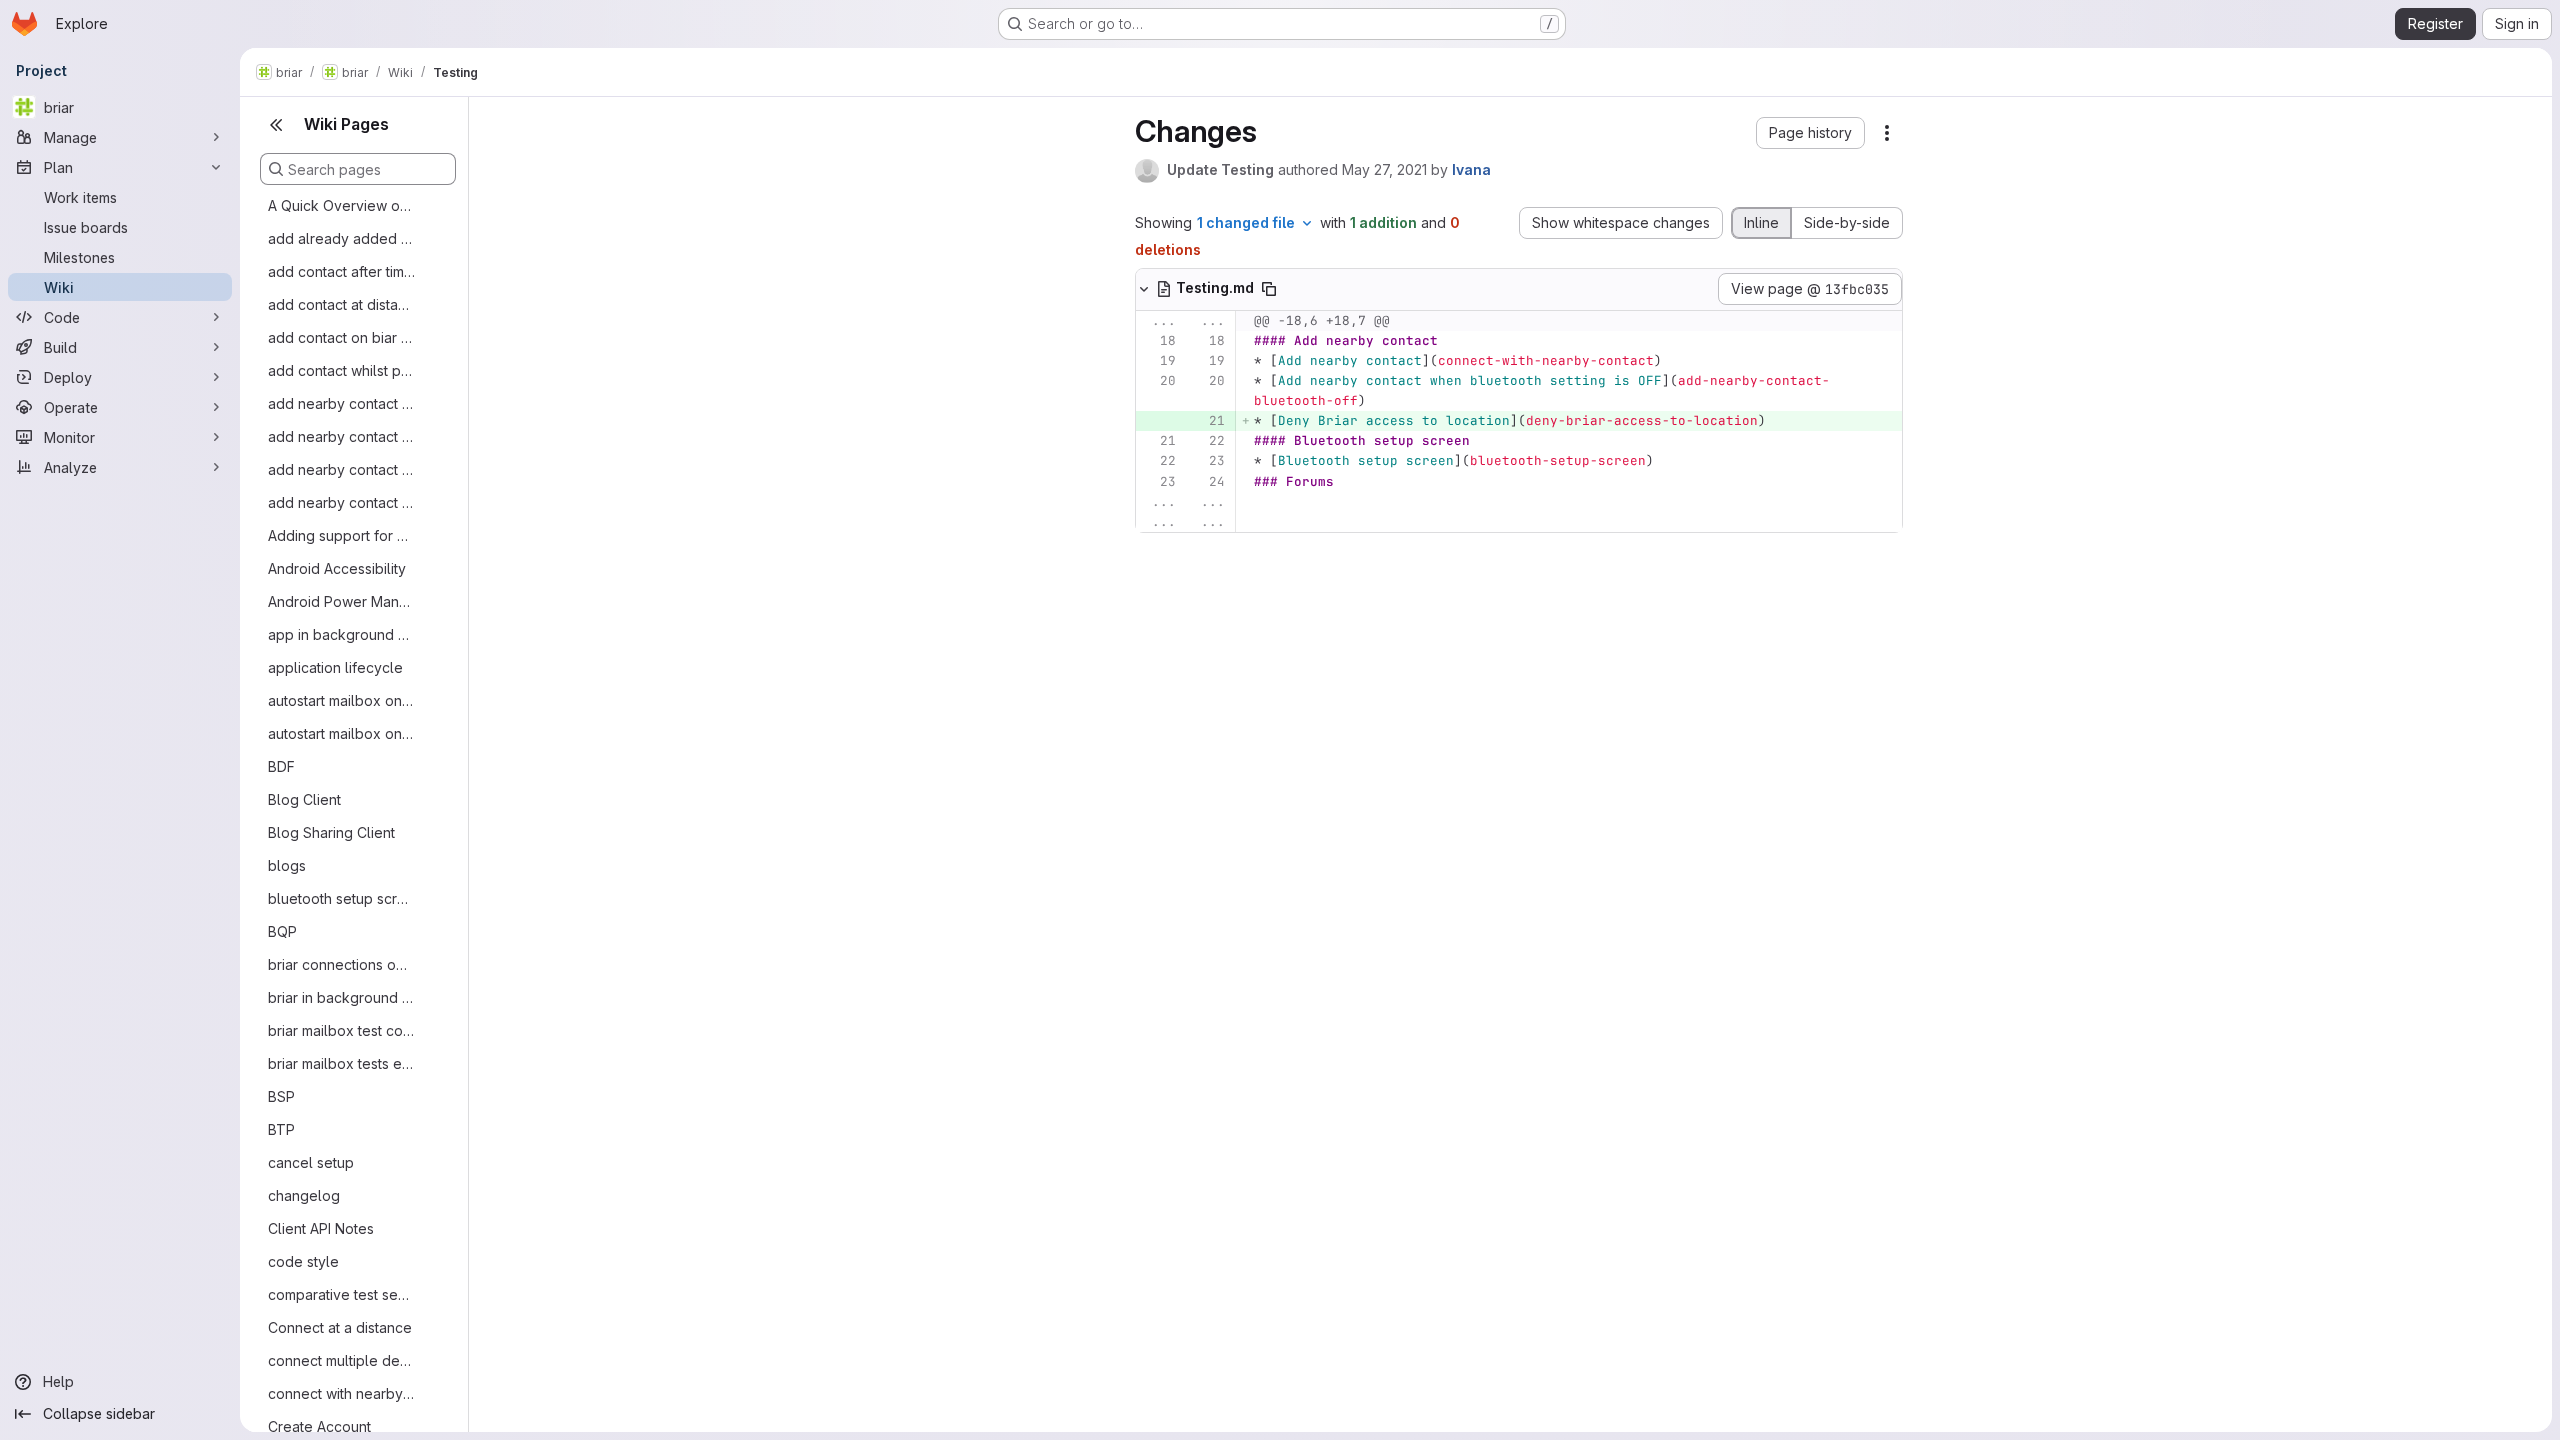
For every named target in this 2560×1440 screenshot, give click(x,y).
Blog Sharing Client (331, 832)
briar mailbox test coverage (342, 1030)
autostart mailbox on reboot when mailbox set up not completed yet (342, 733)
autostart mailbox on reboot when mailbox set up (342, 700)
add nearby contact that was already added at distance (342, 436)
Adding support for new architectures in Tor (342, 535)
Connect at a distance (340, 1327)
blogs (287, 865)
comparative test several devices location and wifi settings (342, 1294)
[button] (1810, 133)
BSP (281, 1096)
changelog (304, 1195)
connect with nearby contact (342, 1393)
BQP (282, 931)
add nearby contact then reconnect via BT (342, 469)
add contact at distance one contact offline (342, 304)
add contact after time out (342, 271)
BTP (281, 1129)
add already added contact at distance (342, 238)
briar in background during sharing (342, 997)
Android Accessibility (337, 568)
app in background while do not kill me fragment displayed (342, 634)
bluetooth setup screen (342, 898)
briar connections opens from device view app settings (342, 964)
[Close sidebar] (276, 125)
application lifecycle (335, 667)
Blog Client (304, 799)
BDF (281, 766)
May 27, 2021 (1384, 169)
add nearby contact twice (342, 502)
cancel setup (311, 1162)
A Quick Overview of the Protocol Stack (342, 205)
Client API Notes (321, 1228)
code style (303, 1261)
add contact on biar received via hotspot (342, 337)
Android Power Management (342, 601)
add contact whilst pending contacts (342, 370)
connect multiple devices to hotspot (342, 1360)
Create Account (319, 1426)
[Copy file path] (1269, 289)
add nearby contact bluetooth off (342, 403)
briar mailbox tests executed (342, 1063)
